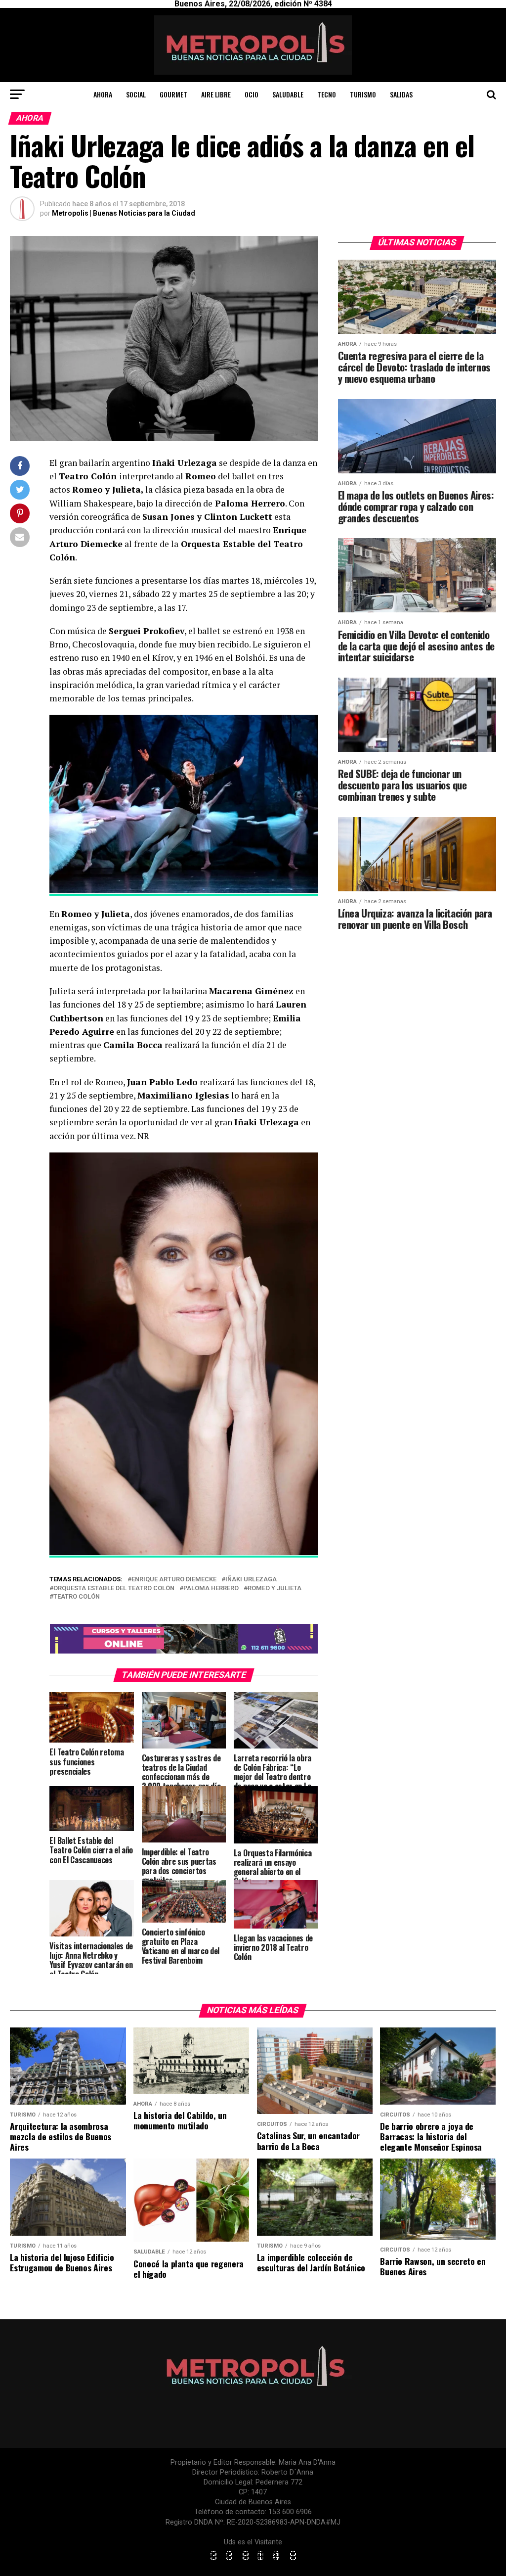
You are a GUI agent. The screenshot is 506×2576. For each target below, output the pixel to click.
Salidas (401, 94)
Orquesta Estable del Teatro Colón (114, 1588)
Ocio (252, 94)
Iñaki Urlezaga (251, 1580)
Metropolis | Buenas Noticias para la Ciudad (124, 213)
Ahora (103, 94)
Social (136, 94)
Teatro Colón (77, 1597)
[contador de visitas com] (253, 2561)
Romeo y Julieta (274, 1588)
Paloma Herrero (211, 1588)
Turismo (363, 94)
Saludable (288, 94)
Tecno (327, 94)
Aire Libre (216, 94)
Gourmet (173, 94)
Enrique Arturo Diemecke (174, 1580)
